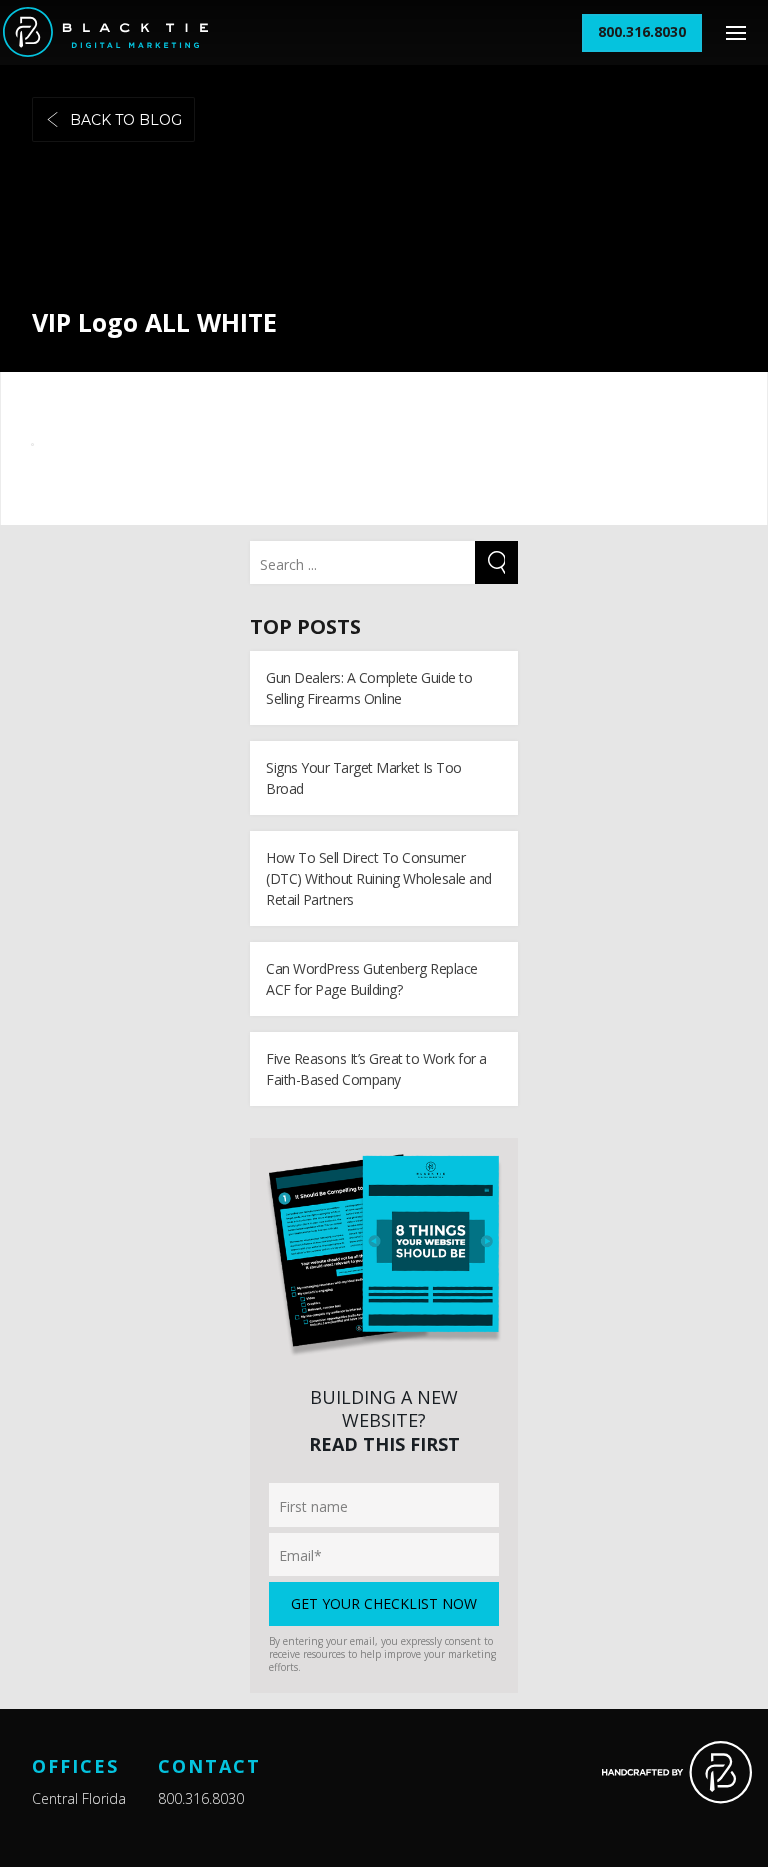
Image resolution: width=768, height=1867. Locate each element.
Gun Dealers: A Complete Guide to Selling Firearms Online (369, 688)
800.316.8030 (201, 1798)
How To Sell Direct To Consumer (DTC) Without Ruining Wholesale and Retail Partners (379, 878)
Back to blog (126, 120)
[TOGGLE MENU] (735, 32)
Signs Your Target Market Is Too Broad (364, 778)
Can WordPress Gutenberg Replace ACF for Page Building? (372, 979)
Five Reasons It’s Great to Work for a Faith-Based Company (376, 1069)
